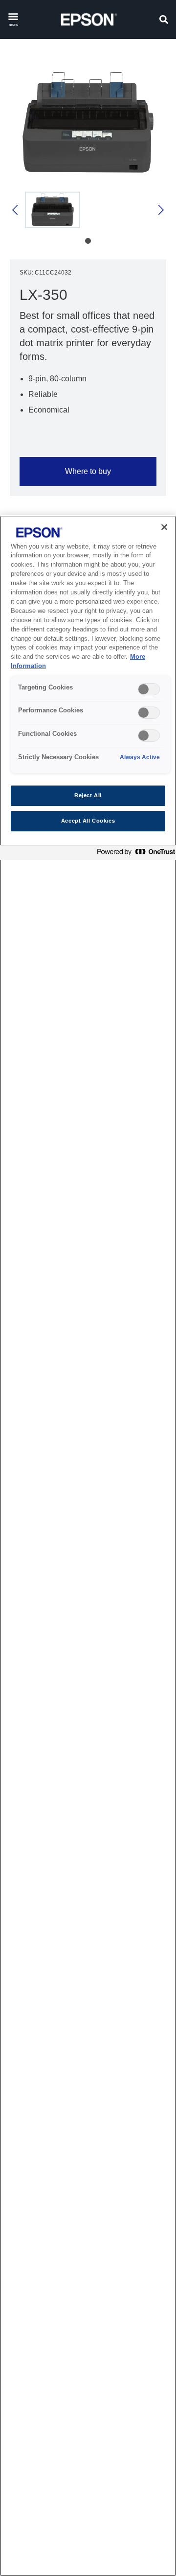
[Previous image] (16, 210)
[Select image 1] (53, 210)
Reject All (88, 795)
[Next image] (160, 210)
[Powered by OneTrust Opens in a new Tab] (134, 854)
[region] (88, 1546)
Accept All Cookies (88, 821)
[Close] (164, 527)
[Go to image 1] (88, 241)
